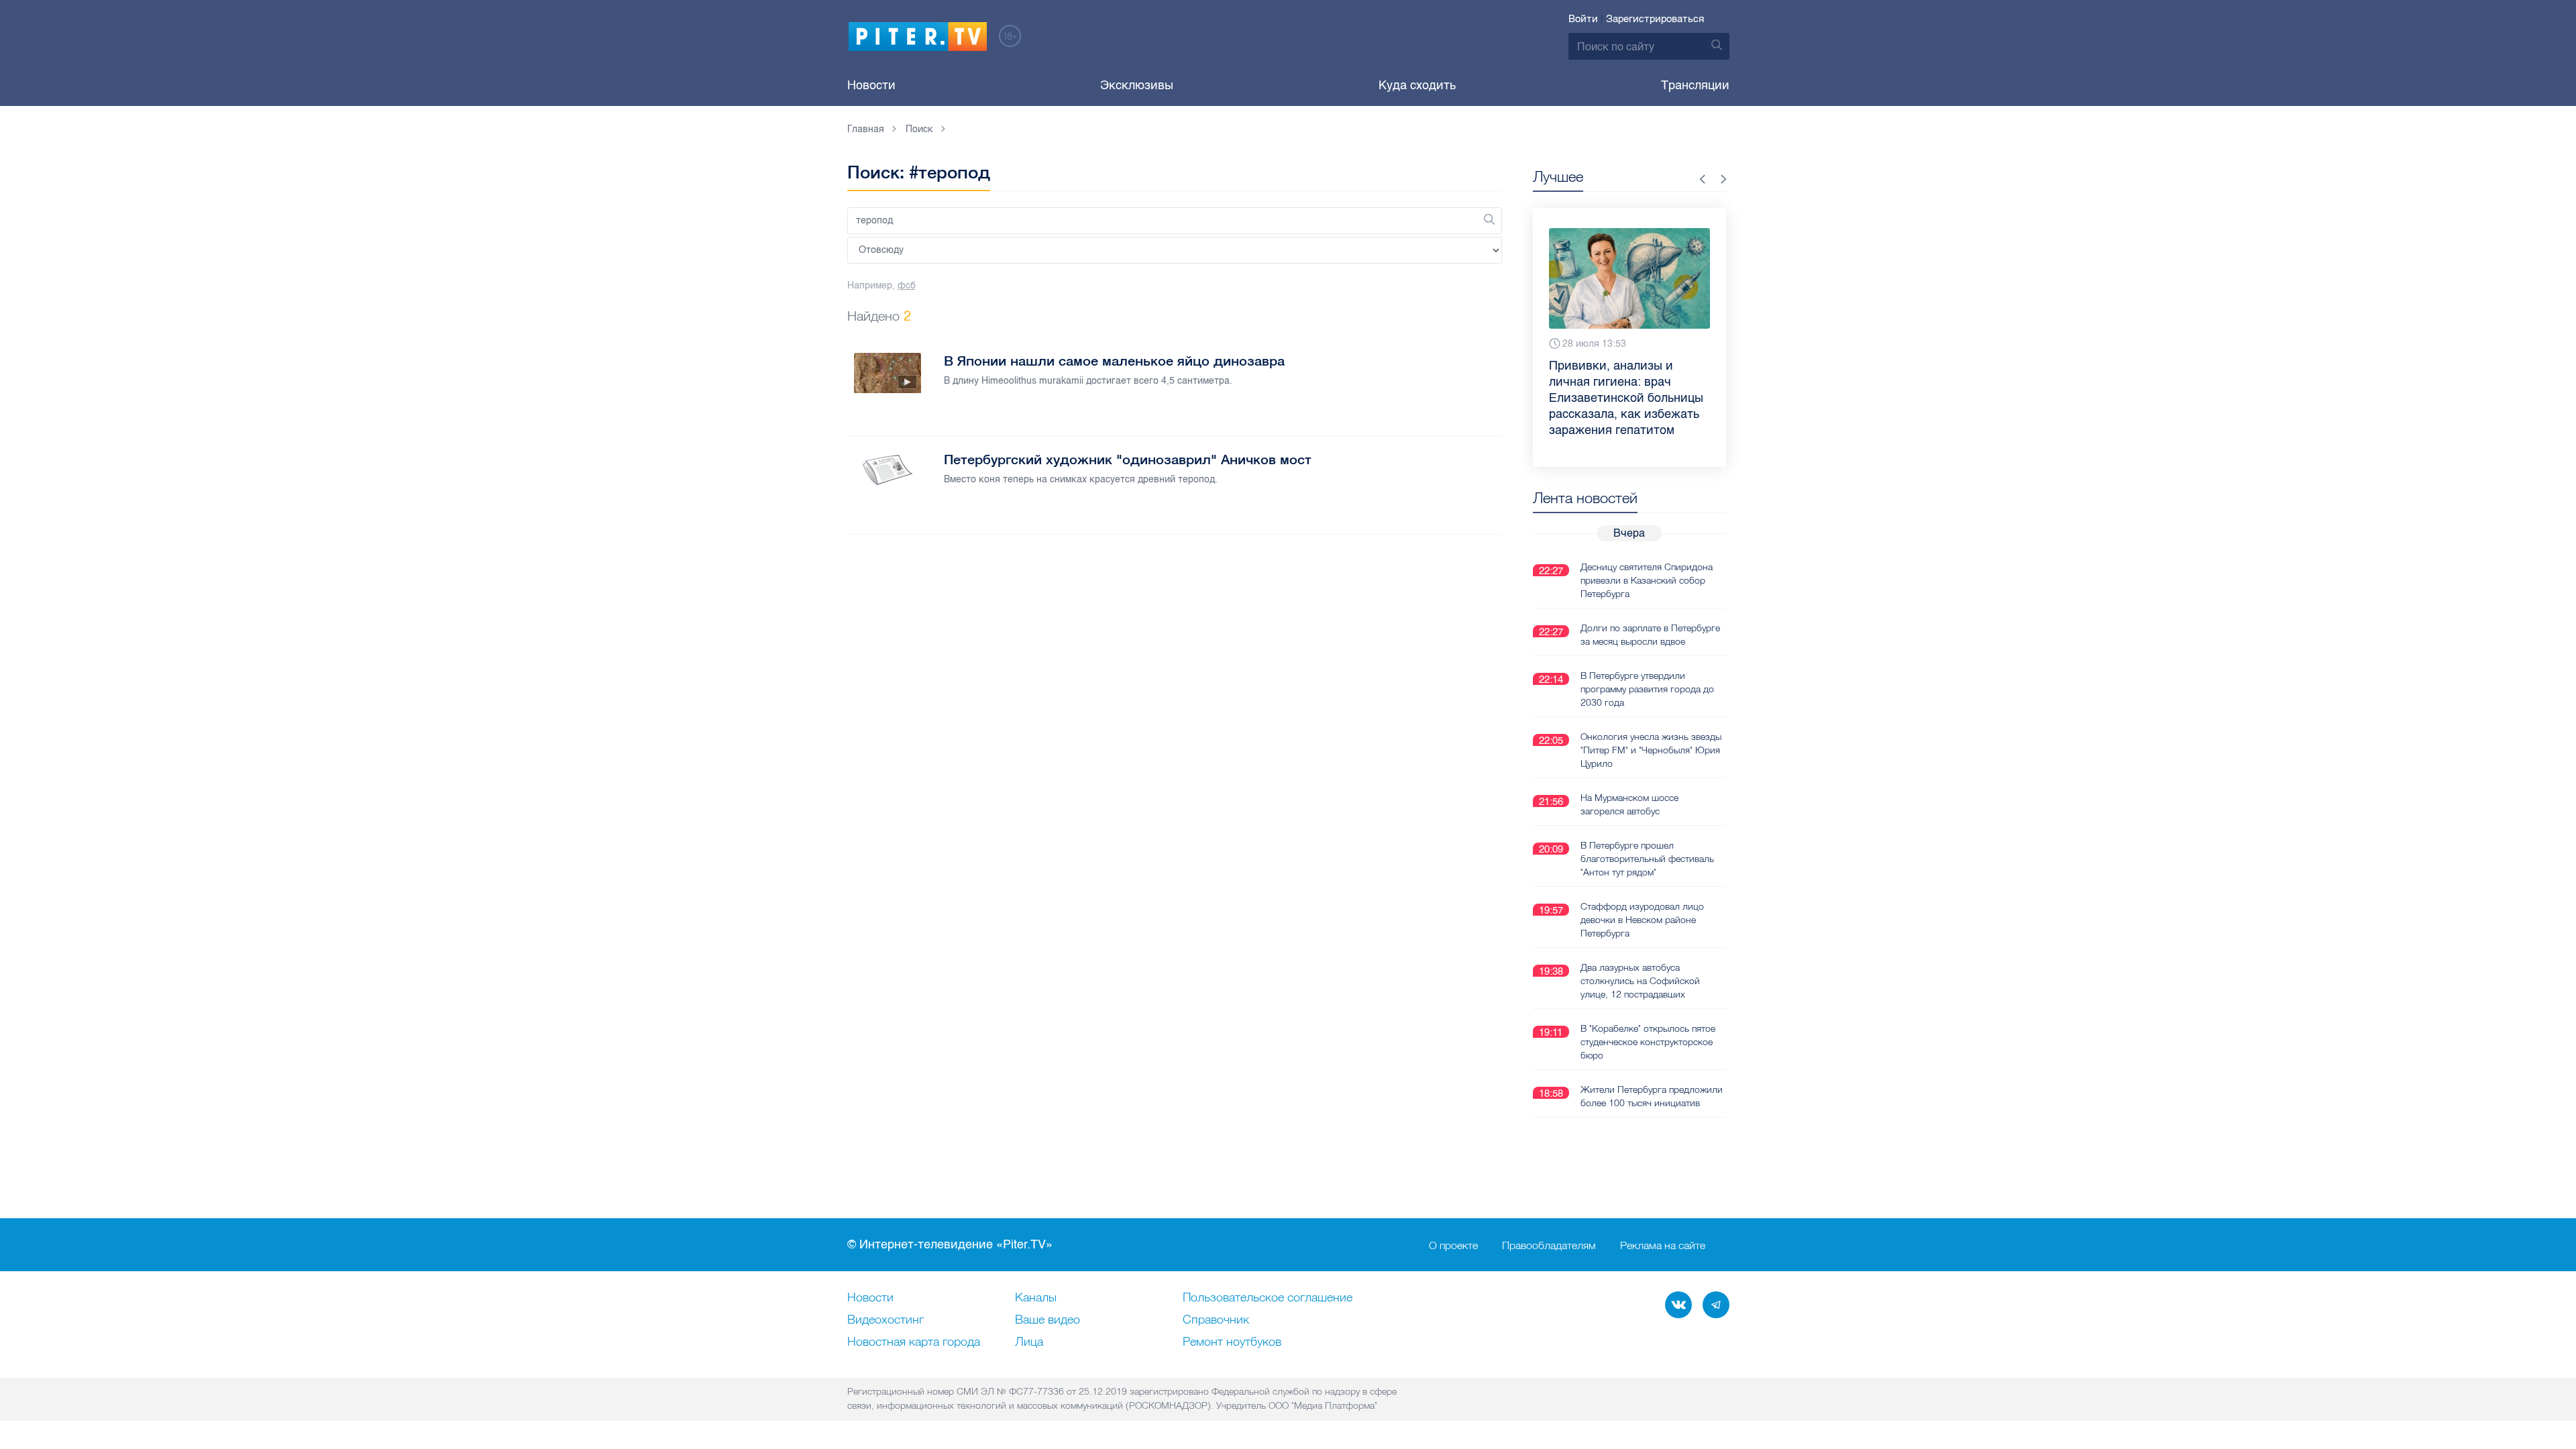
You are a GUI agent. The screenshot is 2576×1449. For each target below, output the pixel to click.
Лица (1029, 1342)
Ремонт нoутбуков (1232, 1342)
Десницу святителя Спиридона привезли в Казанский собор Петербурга (1647, 580)
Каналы (1036, 1298)
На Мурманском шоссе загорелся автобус (1629, 804)
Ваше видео (1048, 1320)
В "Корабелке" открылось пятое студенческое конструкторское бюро (1648, 1042)
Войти (1583, 19)
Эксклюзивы (1137, 85)
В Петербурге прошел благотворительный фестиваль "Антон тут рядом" (1647, 859)
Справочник (1216, 1320)
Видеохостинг (885, 1320)
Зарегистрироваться (1655, 19)
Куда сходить (1417, 85)
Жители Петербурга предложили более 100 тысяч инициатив (1652, 1096)
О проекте (1453, 1245)
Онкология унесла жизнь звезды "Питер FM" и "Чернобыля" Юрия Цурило (1651, 750)
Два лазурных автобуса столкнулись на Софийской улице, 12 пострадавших (1640, 981)
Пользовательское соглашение (1268, 1298)
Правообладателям (1549, 1245)
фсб (907, 285)
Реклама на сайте (1663, 1245)
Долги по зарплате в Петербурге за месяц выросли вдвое (1650, 635)
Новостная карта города (914, 1342)
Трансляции (1695, 85)
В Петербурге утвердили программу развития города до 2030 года (1647, 689)
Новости (871, 85)
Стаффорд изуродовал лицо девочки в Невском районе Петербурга (1642, 920)
